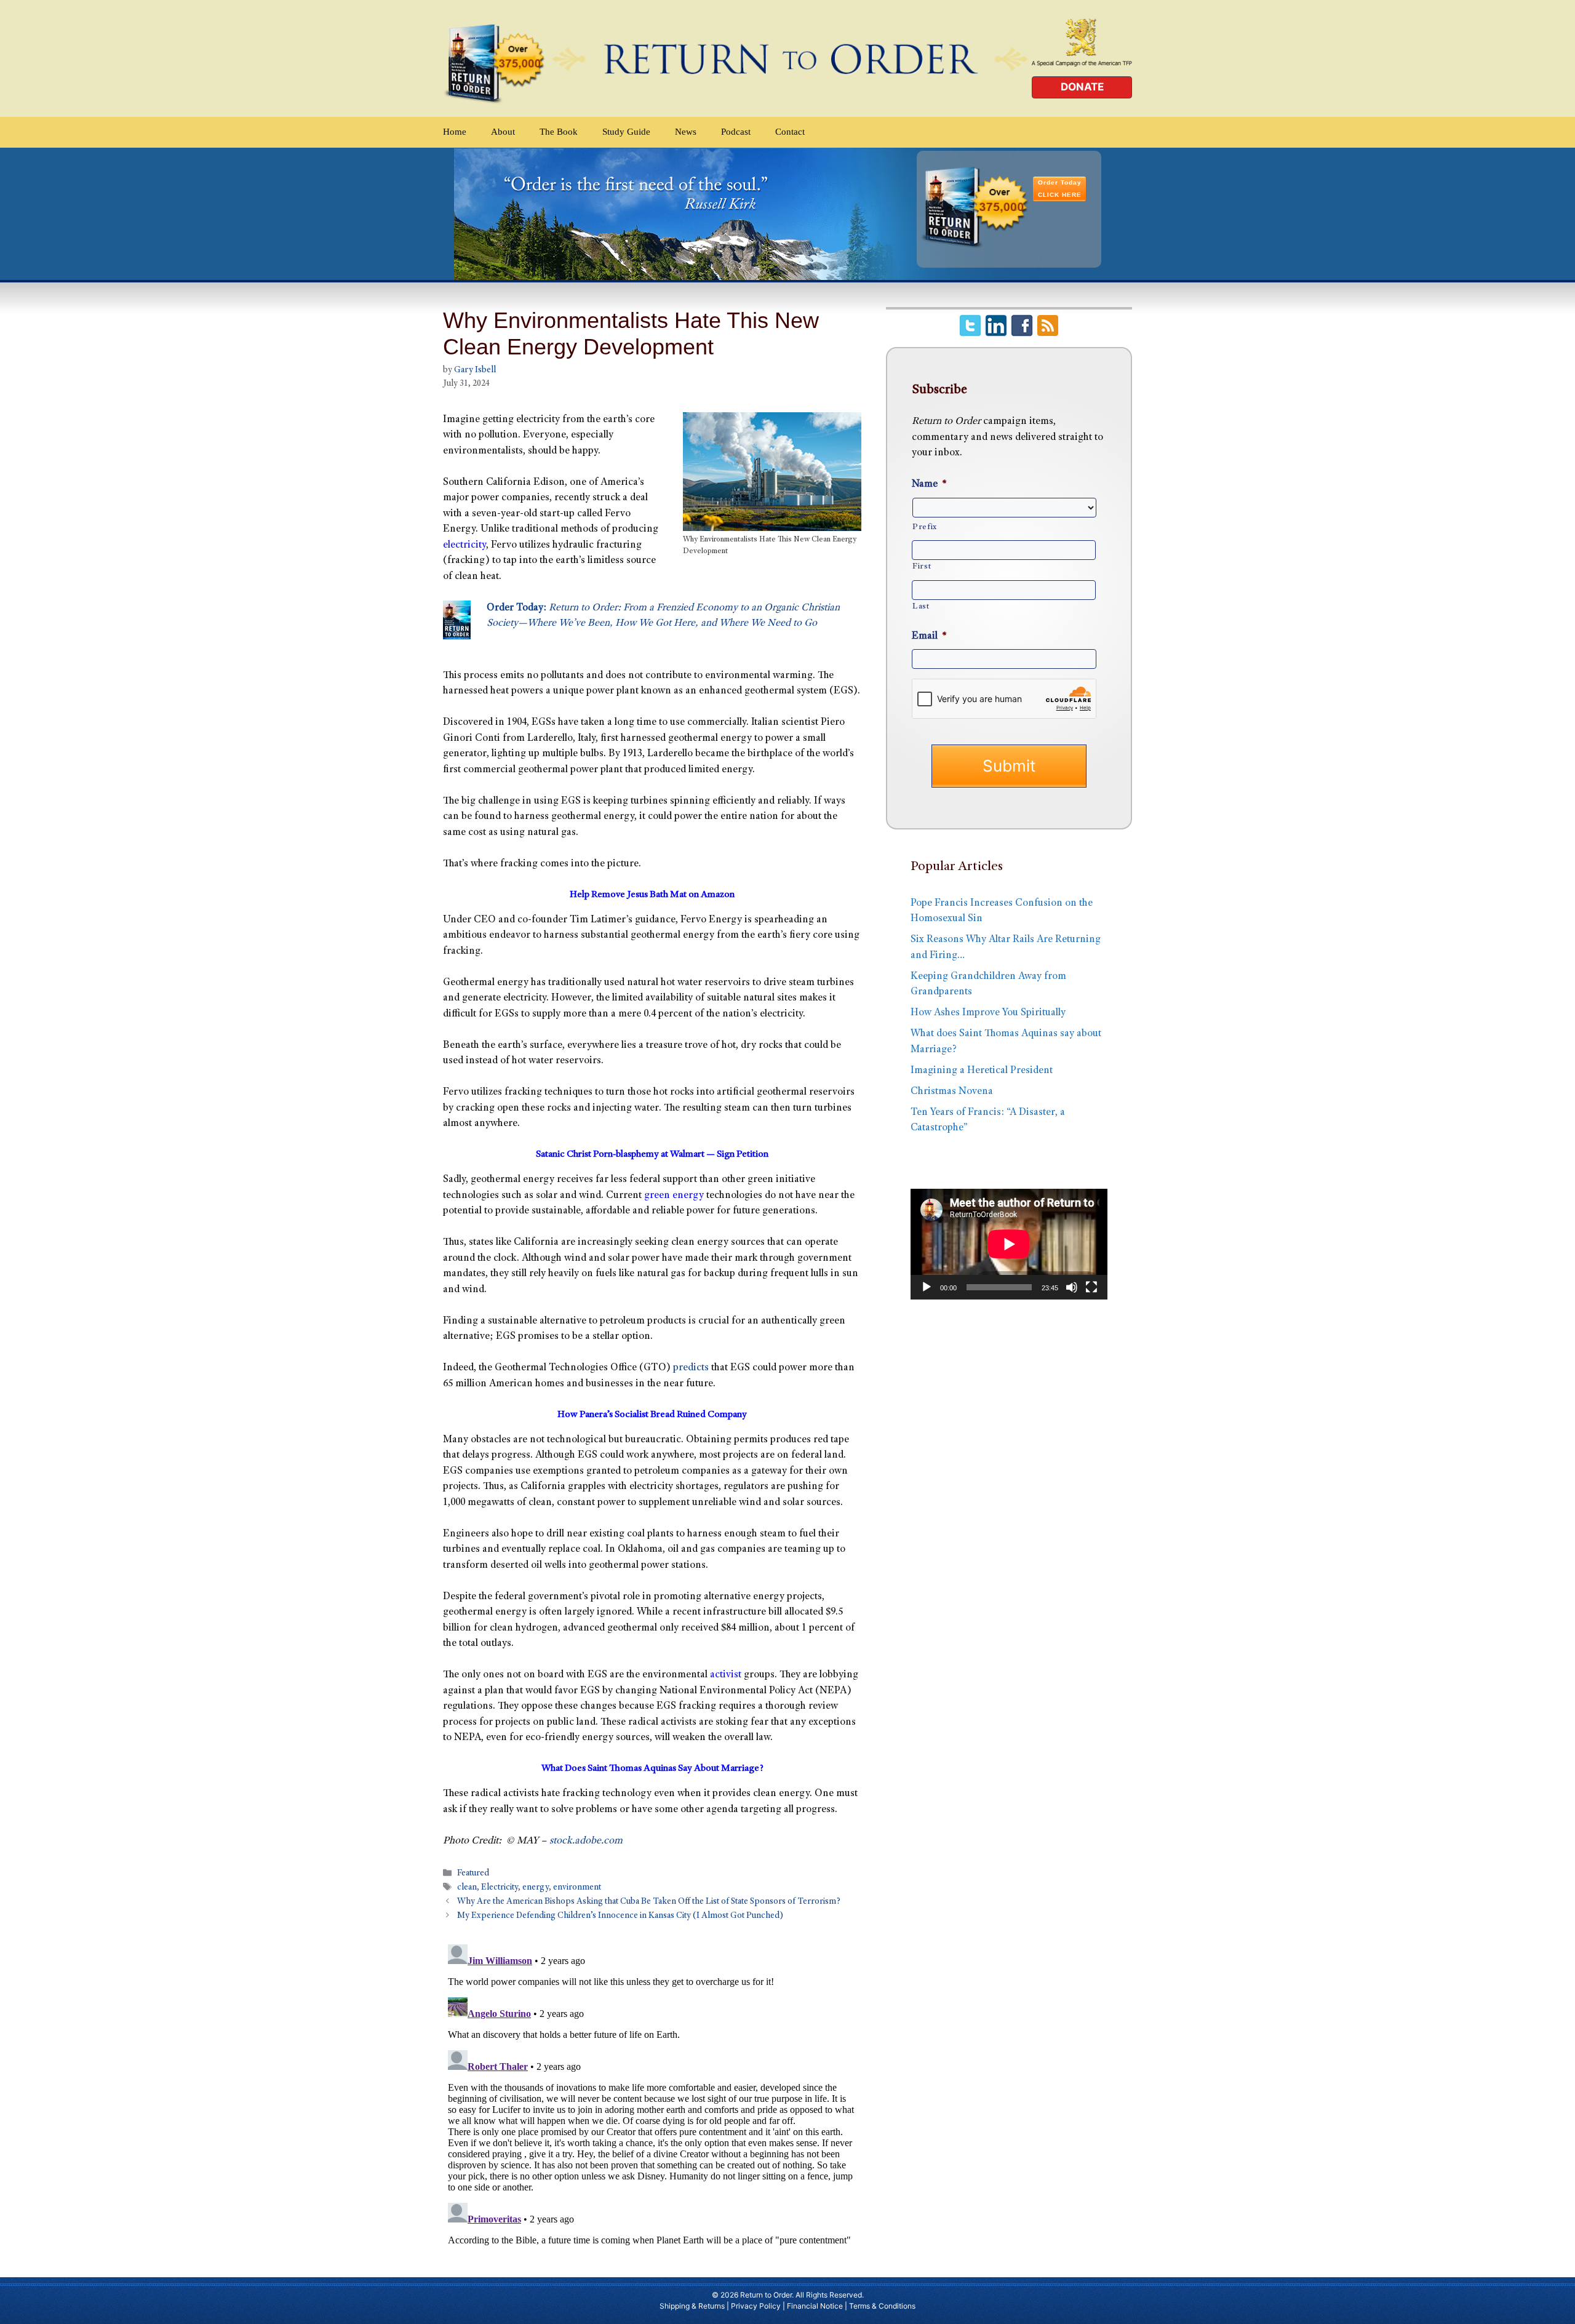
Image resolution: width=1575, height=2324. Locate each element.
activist (726, 1675)
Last (921, 607)
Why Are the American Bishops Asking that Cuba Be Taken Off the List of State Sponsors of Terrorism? (649, 1903)
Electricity (500, 1888)
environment (577, 1888)
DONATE (1082, 87)
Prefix (925, 527)
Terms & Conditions (882, 2306)
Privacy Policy (756, 2306)
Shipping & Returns (692, 2306)
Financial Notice (815, 2306)
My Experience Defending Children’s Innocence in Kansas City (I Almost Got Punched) (620, 1917)
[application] (1009, 1244)
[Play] (927, 1287)
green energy (674, 1196)
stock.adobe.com (586, 1841)
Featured (473, 1874)
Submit (1009, 766)
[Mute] (1072, 1287)
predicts (691, 1368)
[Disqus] (652, 2093)
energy (536, 1888)
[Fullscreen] (1091, 1287)
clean (467, 1888)
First (922, 567)
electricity (465, 545)
